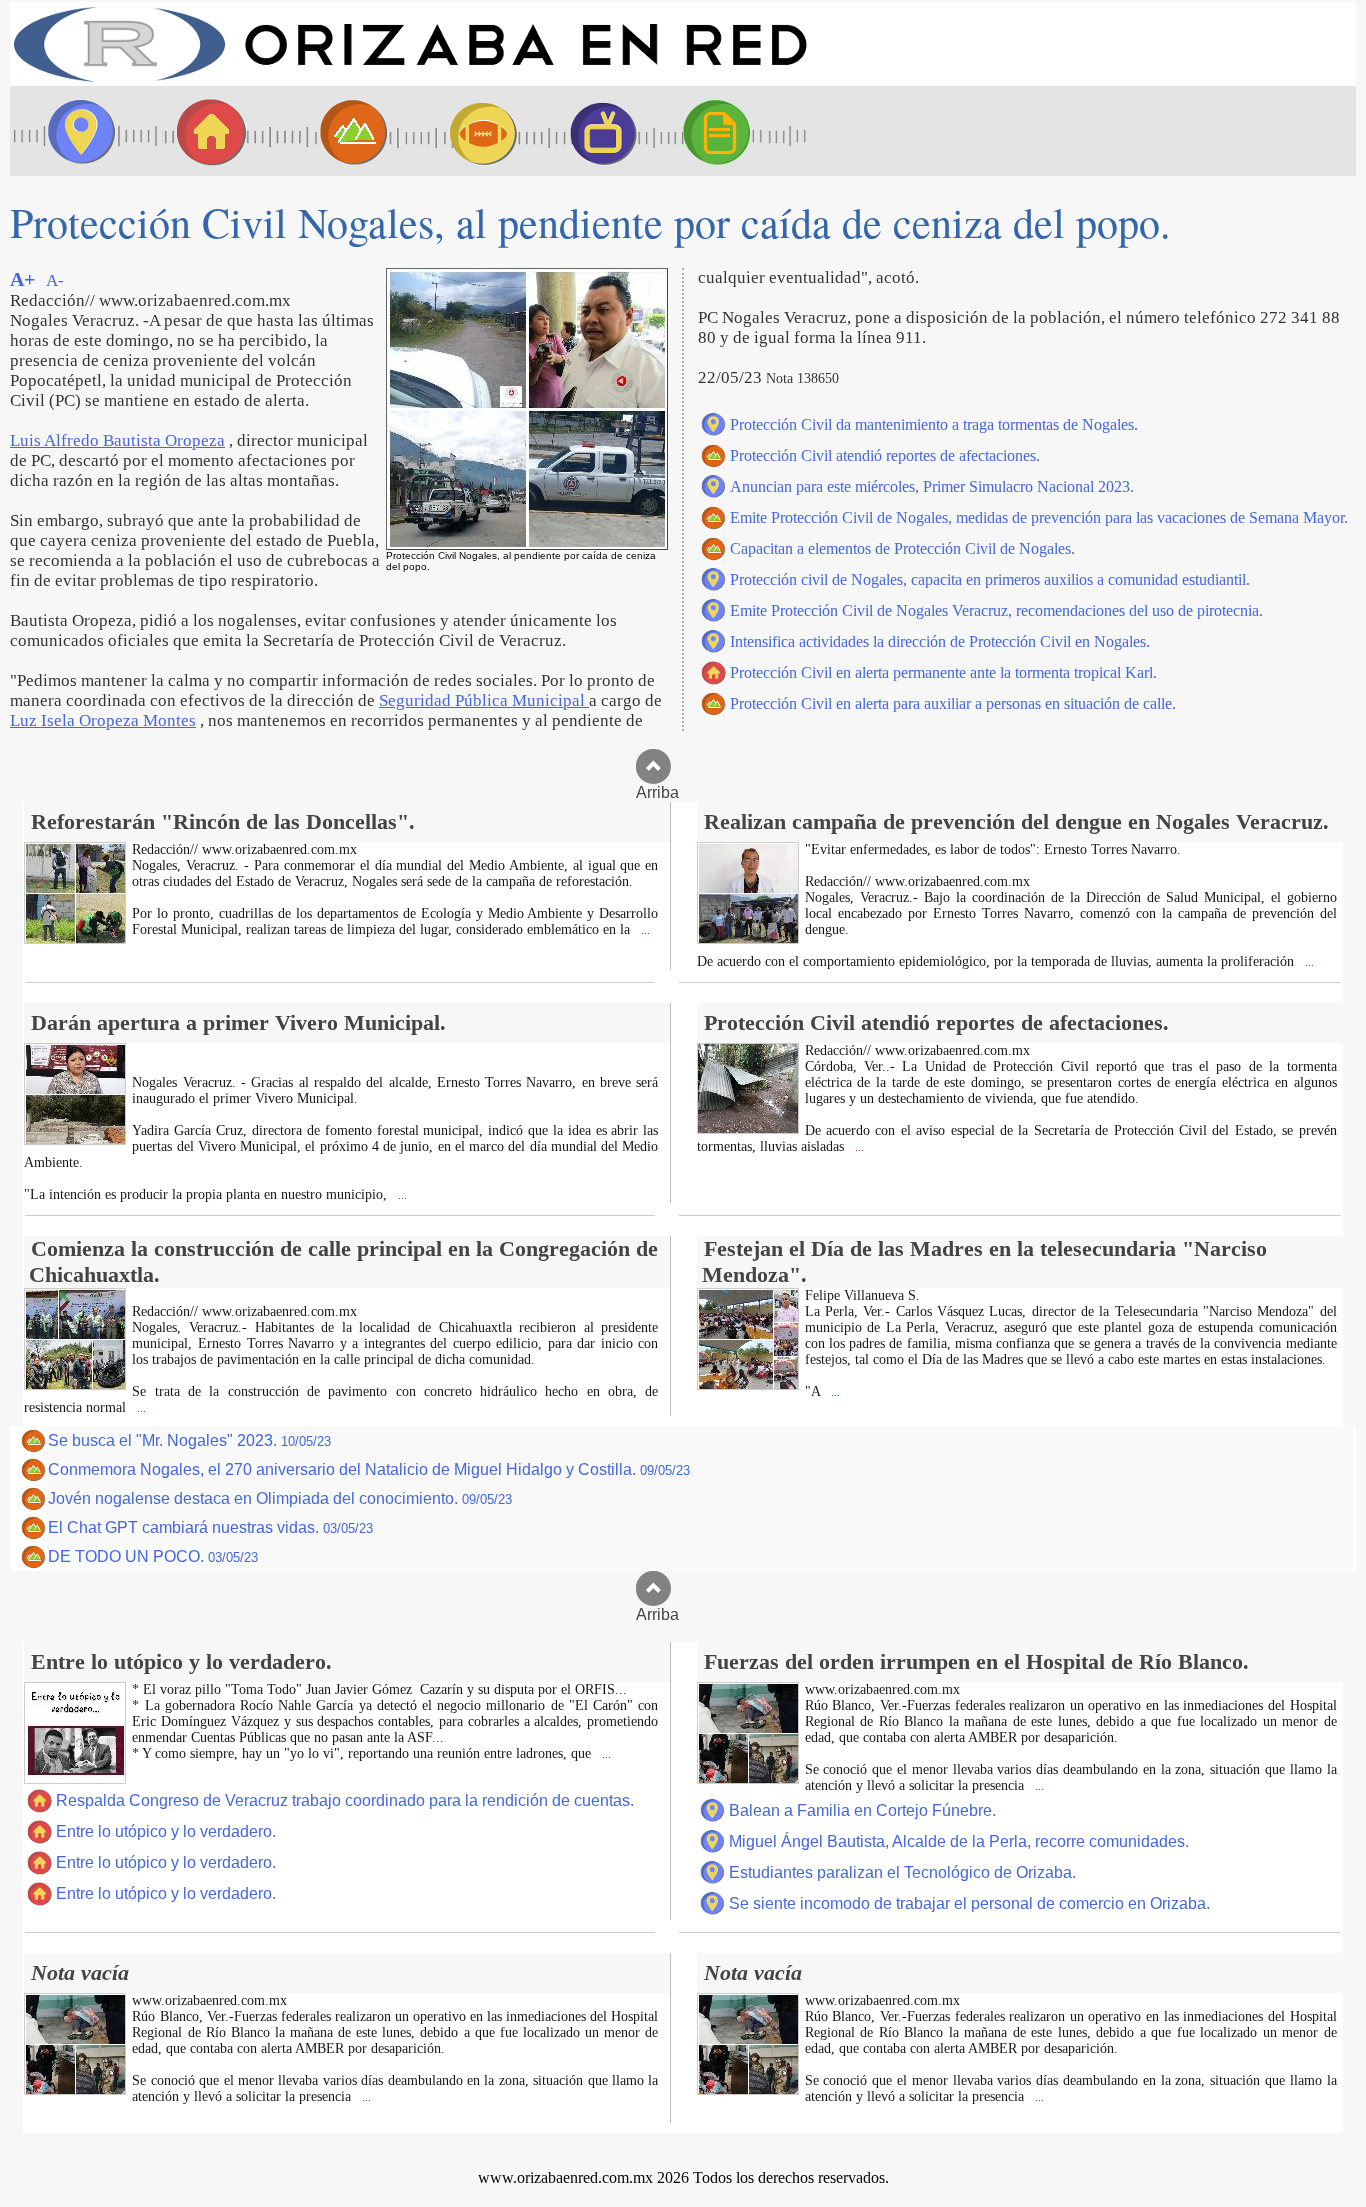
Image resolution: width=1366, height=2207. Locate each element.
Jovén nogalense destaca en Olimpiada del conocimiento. (280, 1498)
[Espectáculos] (595, 131)
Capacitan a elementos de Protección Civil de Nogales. (902, 548)
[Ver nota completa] (75, 938)
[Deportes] (465, 131)
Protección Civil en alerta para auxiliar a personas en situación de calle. (953, 703)
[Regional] (335, 131)
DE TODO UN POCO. (153, 1556)
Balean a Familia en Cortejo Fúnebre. (862, 1810)
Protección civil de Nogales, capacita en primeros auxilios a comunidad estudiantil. (990, 579)
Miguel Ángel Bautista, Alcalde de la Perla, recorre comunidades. (959, 1841)
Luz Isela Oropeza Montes (103, 720)
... (644, 930)
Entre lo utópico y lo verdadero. (166, 1831)
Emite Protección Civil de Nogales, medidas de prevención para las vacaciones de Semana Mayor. (1039, 517)
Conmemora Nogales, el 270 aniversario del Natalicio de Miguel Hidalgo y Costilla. (369, 1469)
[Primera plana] (75, 131)
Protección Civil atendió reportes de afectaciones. (885, 455)
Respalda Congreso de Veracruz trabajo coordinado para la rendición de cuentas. (345, 1800)
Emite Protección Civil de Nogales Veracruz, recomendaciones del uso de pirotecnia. (996, 610)
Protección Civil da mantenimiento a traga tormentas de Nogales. (934, 424)
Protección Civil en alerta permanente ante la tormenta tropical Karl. (943, 672)
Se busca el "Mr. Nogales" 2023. (189, 1440)
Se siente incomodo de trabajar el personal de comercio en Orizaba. (969, 1903)
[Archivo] (735, 131)
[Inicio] (410, 80)
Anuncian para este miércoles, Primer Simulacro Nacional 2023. (932, 486)
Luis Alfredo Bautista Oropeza (117, 440)
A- (55, 280)
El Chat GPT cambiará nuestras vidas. (210, 1527)
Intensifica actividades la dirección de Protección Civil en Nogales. (940, 641)
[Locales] (205, 131)
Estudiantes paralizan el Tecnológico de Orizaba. (902, 1872)
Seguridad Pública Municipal (484, 700)
